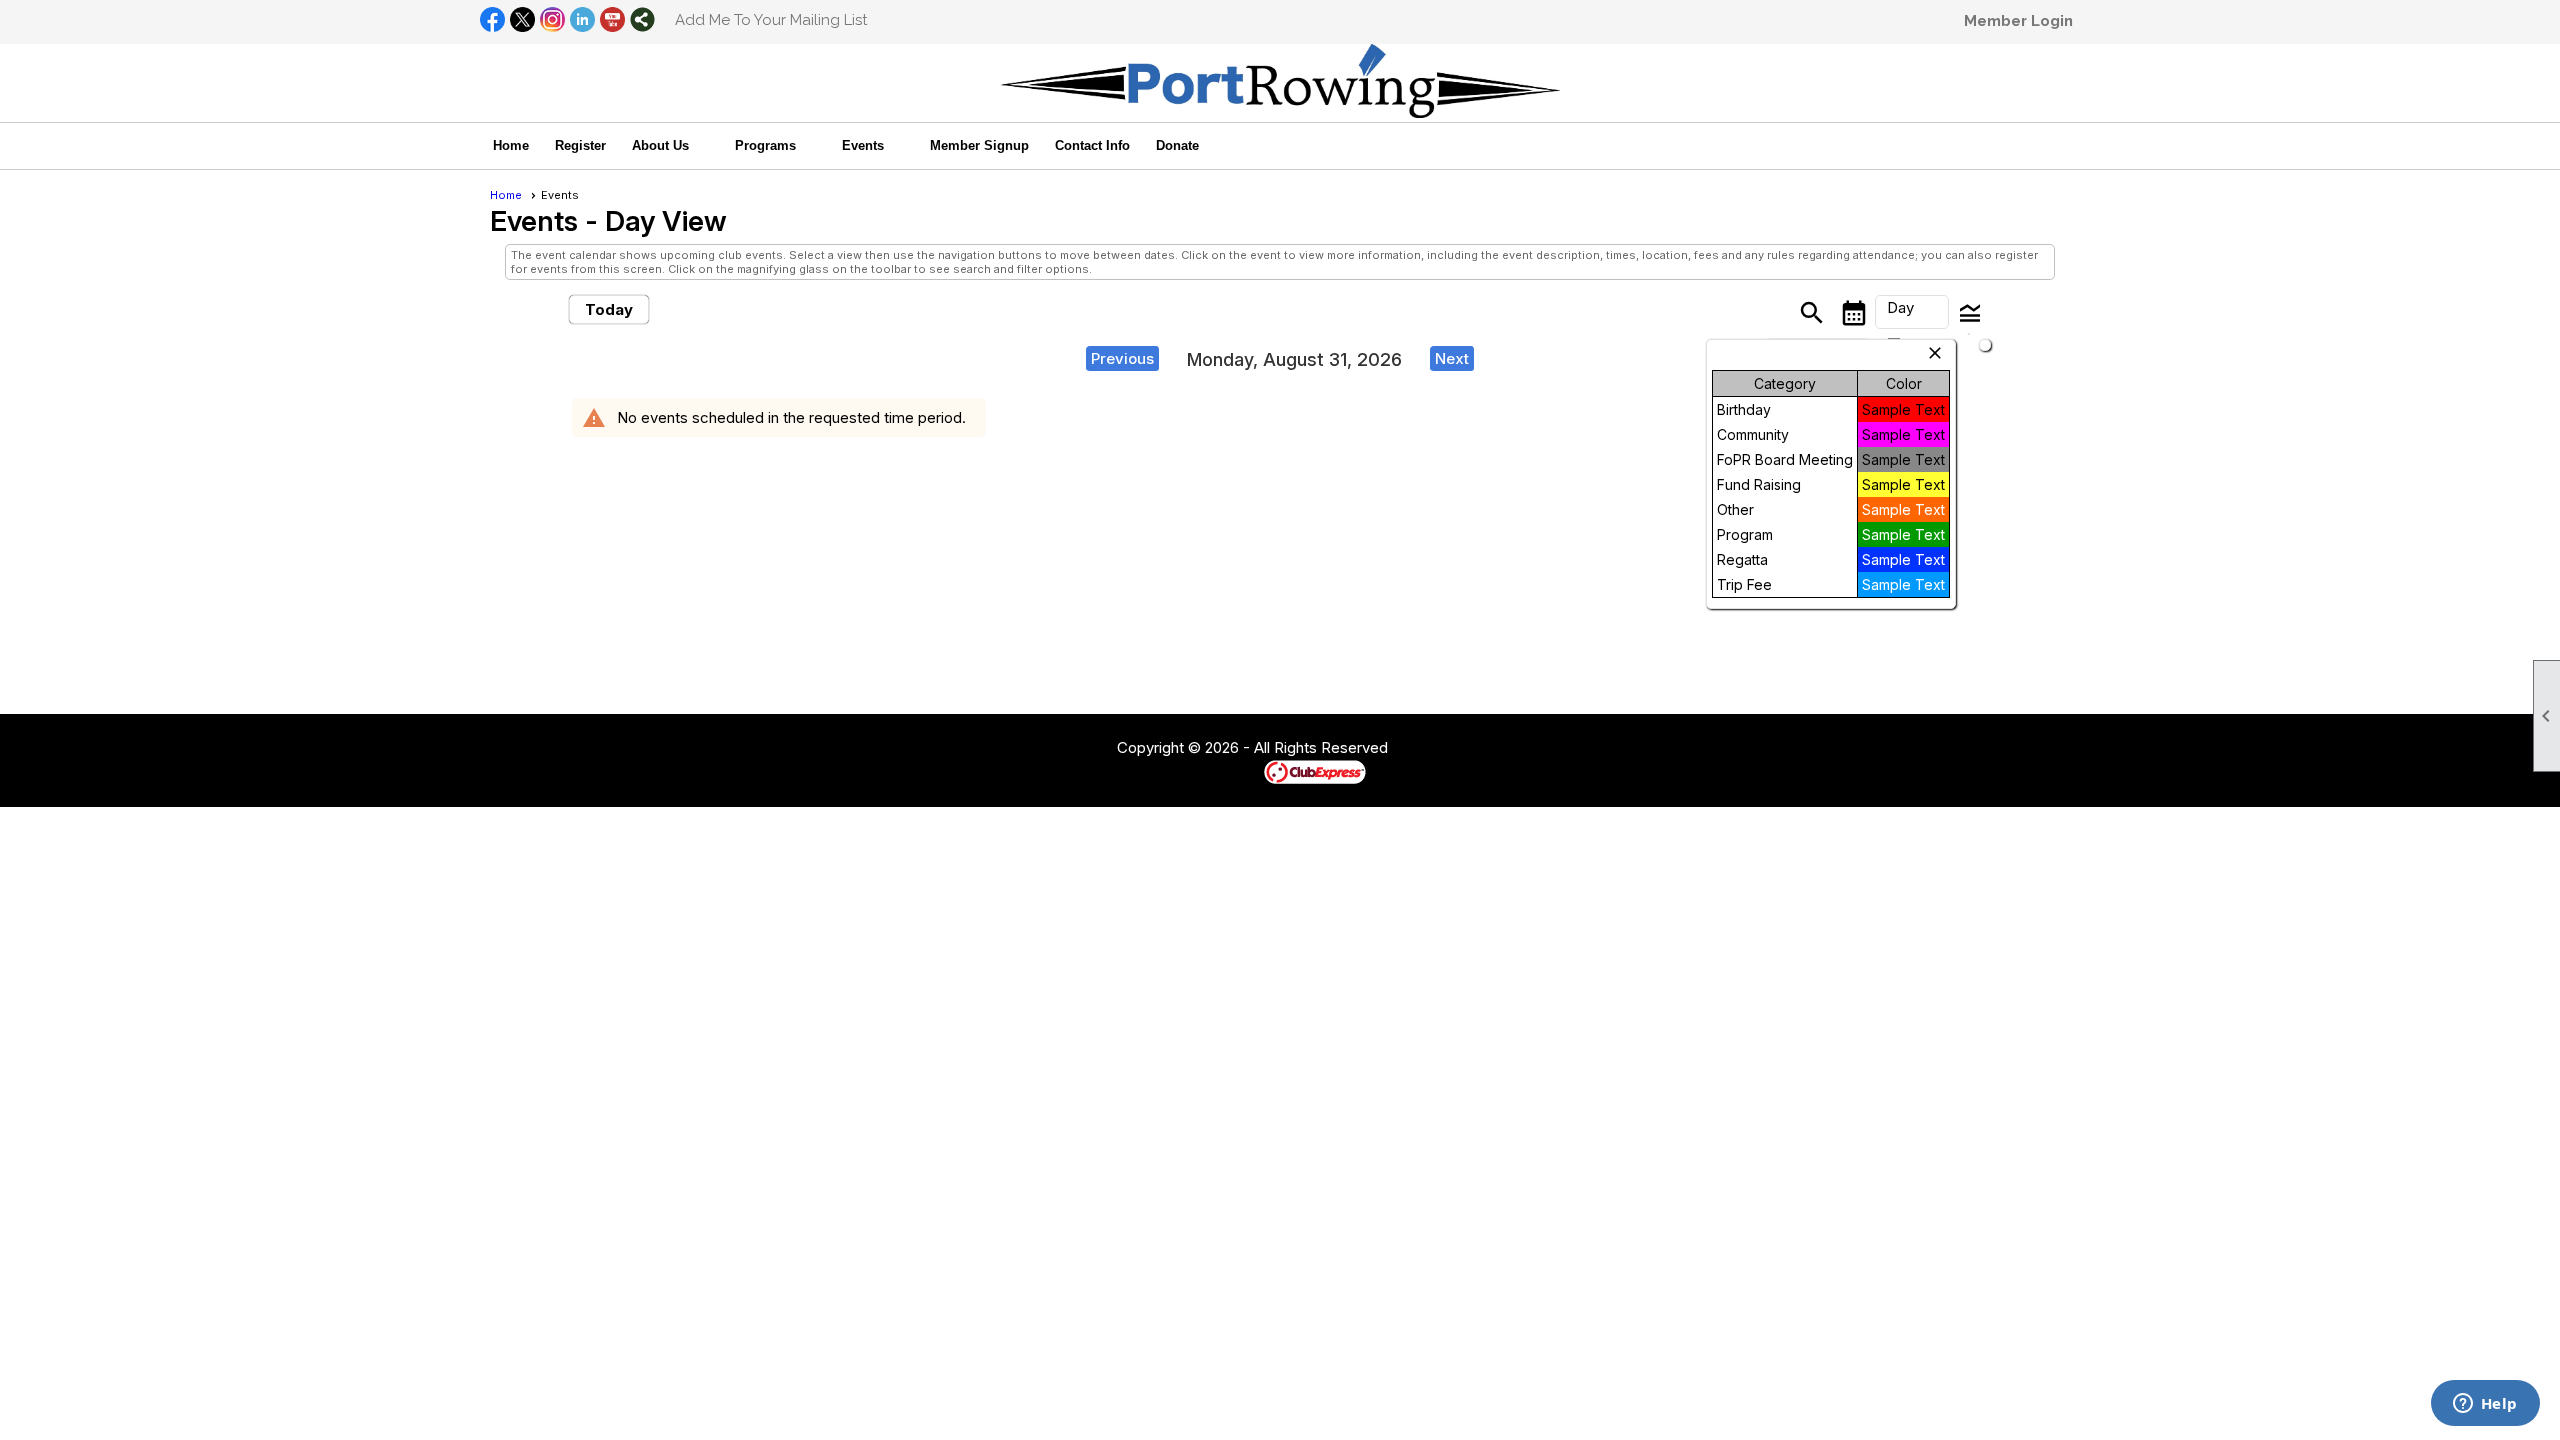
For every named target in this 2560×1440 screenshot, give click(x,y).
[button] (670, 146)
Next (1452, 358)
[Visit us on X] (522, 21)
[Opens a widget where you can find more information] (2485, 1405)
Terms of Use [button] (1448, 749)
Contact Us (1062, 749)
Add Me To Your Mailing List (771, 20)
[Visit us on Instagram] (552, 21)
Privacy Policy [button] (1547, 749)
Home (511, 145)
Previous (1122, 358)
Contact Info (1092, 145)
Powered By (1229, 771)
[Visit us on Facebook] (492, 21)
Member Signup (979, 145)
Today (609, 309)
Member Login (2018, 21)
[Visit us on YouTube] (612, 21)
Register (580, 145)
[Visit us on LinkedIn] (582, 21)
